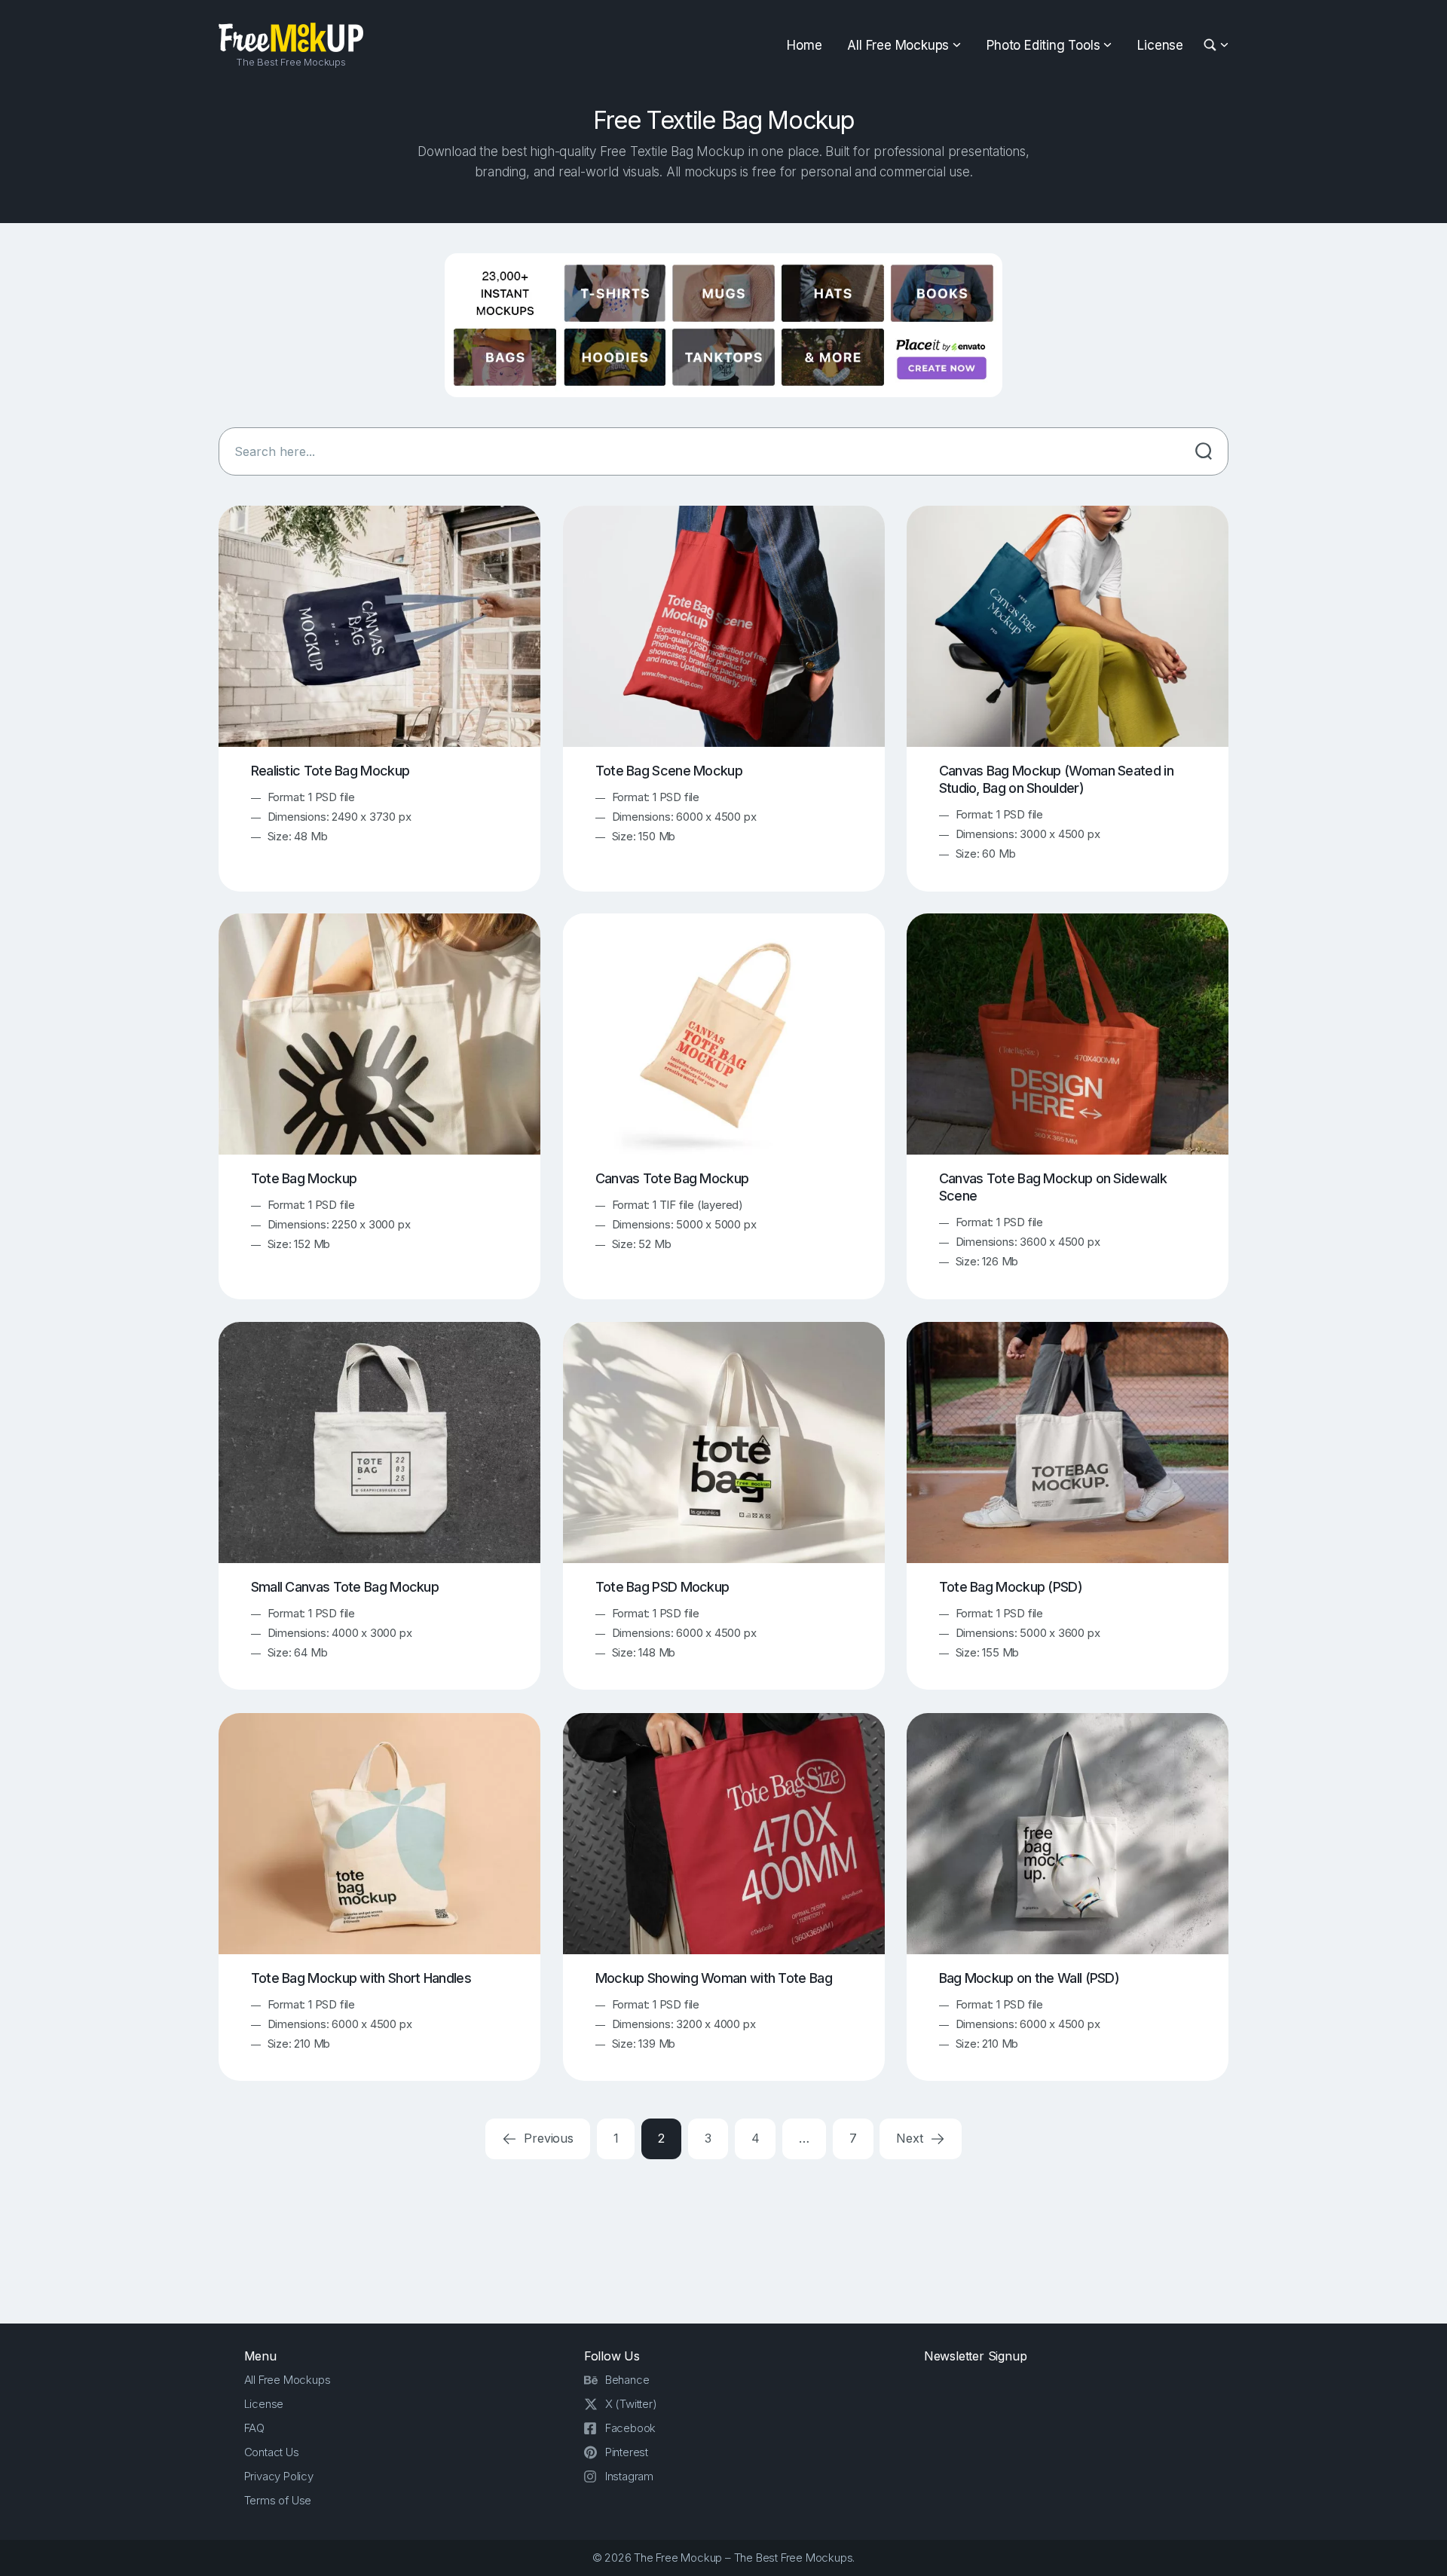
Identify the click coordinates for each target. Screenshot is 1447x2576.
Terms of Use (278, 2500)
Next (911, 2138)
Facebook (630, 2428)
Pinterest (627, 2452)
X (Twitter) (631, 2404)
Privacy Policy (279, 2476)
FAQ (254, 2428)
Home (804, 45)
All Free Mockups (898, 45)
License (1160, 45)
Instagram (629, 2476)
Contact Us (272, 2452)
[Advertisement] (723, 2238)
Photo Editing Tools (1043, 45)
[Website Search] (1212, 46)
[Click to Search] (1204, 451)
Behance (627, 2380)
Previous (547, 2138)
